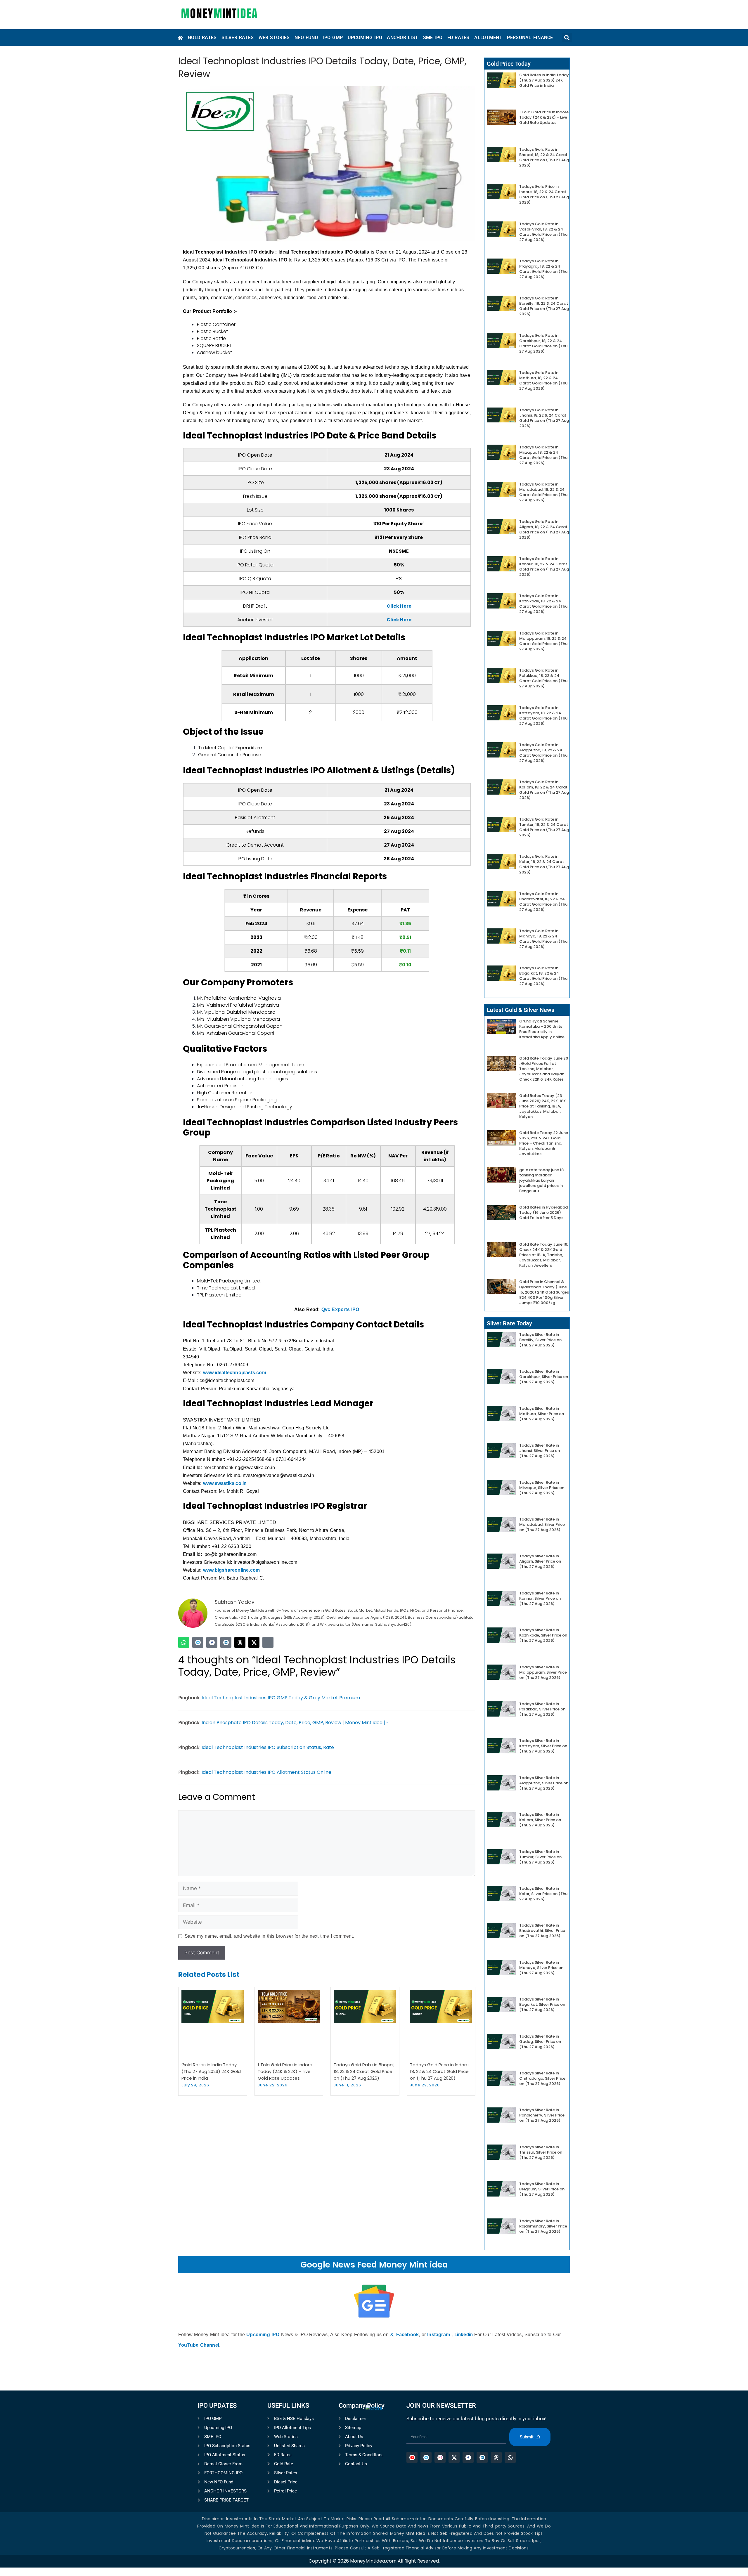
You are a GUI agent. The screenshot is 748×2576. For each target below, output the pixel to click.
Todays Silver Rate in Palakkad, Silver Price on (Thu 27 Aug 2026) (542, 1709)
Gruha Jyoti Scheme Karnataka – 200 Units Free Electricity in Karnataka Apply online (542, 1029)
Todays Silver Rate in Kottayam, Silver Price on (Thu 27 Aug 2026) (543, 1746)
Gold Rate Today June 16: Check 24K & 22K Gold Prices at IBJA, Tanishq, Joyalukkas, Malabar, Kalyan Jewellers (544, 1255)
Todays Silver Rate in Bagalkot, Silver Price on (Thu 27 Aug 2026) (542, 2004)
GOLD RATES (202, 38)
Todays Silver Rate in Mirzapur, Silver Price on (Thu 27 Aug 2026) (542, 1488)
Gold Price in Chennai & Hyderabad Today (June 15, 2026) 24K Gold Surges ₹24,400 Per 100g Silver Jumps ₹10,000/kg (544, 1292)
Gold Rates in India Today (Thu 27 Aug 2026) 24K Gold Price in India (211, 2071)
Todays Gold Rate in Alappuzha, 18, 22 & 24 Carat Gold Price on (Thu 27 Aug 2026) (543, 753)
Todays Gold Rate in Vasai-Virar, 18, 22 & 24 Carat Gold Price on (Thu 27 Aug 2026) (543, 232)
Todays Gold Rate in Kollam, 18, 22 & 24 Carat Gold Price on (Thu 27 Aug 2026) (544, 790)
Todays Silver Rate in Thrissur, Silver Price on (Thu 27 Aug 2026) (541, 2152)
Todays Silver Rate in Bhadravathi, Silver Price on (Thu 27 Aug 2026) (542, 1931)
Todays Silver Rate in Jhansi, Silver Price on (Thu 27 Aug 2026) (540, 1451)
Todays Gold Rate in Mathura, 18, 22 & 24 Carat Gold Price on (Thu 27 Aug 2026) (543, 380)
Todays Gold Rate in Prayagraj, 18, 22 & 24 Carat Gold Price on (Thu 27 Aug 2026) (543, 269)
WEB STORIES (274, 38)
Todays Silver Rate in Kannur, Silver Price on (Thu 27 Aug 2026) (540, 1598)
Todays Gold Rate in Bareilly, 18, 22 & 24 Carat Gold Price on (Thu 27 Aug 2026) (544, 306)
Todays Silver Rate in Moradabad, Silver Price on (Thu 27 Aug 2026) (542, 1524)
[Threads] (240, 1642)
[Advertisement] (374, 2492)
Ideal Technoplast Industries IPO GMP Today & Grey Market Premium (281, 1698)
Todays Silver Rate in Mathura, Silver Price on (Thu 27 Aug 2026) (542, 1414)
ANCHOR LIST (402, 38)
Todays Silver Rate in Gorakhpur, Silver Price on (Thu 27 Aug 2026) (544, 1377)
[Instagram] (268, 1642)
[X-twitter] (254, 1642)
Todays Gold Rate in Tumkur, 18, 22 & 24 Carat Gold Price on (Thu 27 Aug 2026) (544, 827)
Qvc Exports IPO (340, 1309)
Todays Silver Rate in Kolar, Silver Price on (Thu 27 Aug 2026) (543, 1894)
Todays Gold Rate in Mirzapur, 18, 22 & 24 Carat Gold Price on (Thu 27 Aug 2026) (543, 455)
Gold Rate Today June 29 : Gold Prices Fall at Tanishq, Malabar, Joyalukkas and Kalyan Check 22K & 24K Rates (544, 1069)
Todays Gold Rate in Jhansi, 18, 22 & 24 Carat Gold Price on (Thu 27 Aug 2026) (544, 418)
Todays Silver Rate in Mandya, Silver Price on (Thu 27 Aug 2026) (541, 1968)
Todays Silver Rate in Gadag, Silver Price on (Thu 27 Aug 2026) (540, 2042)
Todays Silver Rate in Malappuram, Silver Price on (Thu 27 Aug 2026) (543, 1672)
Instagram (439, 2335)
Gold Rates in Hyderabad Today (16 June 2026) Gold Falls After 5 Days (543, 1212)
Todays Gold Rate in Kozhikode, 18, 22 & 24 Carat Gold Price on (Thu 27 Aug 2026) (543, 604)
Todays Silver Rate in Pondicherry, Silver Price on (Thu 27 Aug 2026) (542, 2115)
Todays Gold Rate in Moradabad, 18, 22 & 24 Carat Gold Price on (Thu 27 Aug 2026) (543, 492)
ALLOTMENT (488, 38)
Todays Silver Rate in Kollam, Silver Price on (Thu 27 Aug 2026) (540, 1820)
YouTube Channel (199, 2345)
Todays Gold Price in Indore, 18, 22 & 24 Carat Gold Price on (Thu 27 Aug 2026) (440, 2071)
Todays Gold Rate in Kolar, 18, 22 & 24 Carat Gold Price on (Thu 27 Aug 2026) (544, 864)
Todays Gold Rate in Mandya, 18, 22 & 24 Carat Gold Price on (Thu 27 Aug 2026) (543, 939)
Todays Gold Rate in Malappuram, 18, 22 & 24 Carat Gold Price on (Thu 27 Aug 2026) (543, 641)
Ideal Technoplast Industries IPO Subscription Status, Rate (268, 1747)
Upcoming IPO (263, 2335)
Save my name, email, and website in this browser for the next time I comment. (269, 1936)
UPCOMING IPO (365, 38)
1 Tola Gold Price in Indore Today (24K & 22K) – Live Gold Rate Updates (285, 2071)
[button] (567, 38)
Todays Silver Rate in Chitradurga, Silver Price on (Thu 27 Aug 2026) (542, 2078)
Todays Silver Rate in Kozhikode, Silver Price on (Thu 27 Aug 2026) (543, 1635)
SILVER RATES (238, 38)
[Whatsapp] (184, 1642)
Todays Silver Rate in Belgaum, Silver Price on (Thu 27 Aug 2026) (542, 2189)
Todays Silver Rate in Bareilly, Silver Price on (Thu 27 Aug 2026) (540, 1340)
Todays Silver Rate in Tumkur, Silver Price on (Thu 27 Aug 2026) (540, 1857)
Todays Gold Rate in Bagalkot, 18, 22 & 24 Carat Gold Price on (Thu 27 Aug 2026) (543, 976)
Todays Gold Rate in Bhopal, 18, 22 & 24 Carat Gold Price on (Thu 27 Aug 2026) (364, 2071)
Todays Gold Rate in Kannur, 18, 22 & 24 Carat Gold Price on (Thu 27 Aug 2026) (544, 567)
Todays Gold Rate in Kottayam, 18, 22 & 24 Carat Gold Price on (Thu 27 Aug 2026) (543, 716)
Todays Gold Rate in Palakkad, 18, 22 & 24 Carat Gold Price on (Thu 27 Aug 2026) (543, 678)
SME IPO (433, 38)
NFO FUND (306, 38)
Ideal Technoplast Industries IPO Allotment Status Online (266, 1772)
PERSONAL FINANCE (530, 38)
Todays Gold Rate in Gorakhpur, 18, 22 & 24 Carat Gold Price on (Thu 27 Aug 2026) (543, 343)
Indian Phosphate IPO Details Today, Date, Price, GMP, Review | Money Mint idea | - (295, 1723)
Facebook (408, 2335)
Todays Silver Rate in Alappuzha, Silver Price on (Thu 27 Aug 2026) (544, 1783)
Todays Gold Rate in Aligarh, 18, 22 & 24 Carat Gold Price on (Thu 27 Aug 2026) (544, 529)
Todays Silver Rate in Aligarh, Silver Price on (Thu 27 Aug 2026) (540, 1561)
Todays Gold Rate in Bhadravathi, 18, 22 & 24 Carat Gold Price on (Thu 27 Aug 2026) (543, 902)
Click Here (399, 606)
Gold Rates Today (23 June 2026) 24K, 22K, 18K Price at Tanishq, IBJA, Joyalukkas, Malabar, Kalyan (542, 1106)
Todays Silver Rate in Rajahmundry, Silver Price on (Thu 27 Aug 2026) (543, 2226)
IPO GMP (333, 38)
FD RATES (458, 38)
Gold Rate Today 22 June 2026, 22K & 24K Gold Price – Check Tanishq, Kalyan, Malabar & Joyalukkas (544, 1143)
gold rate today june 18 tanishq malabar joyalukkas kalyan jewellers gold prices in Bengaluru (541, 1180)
